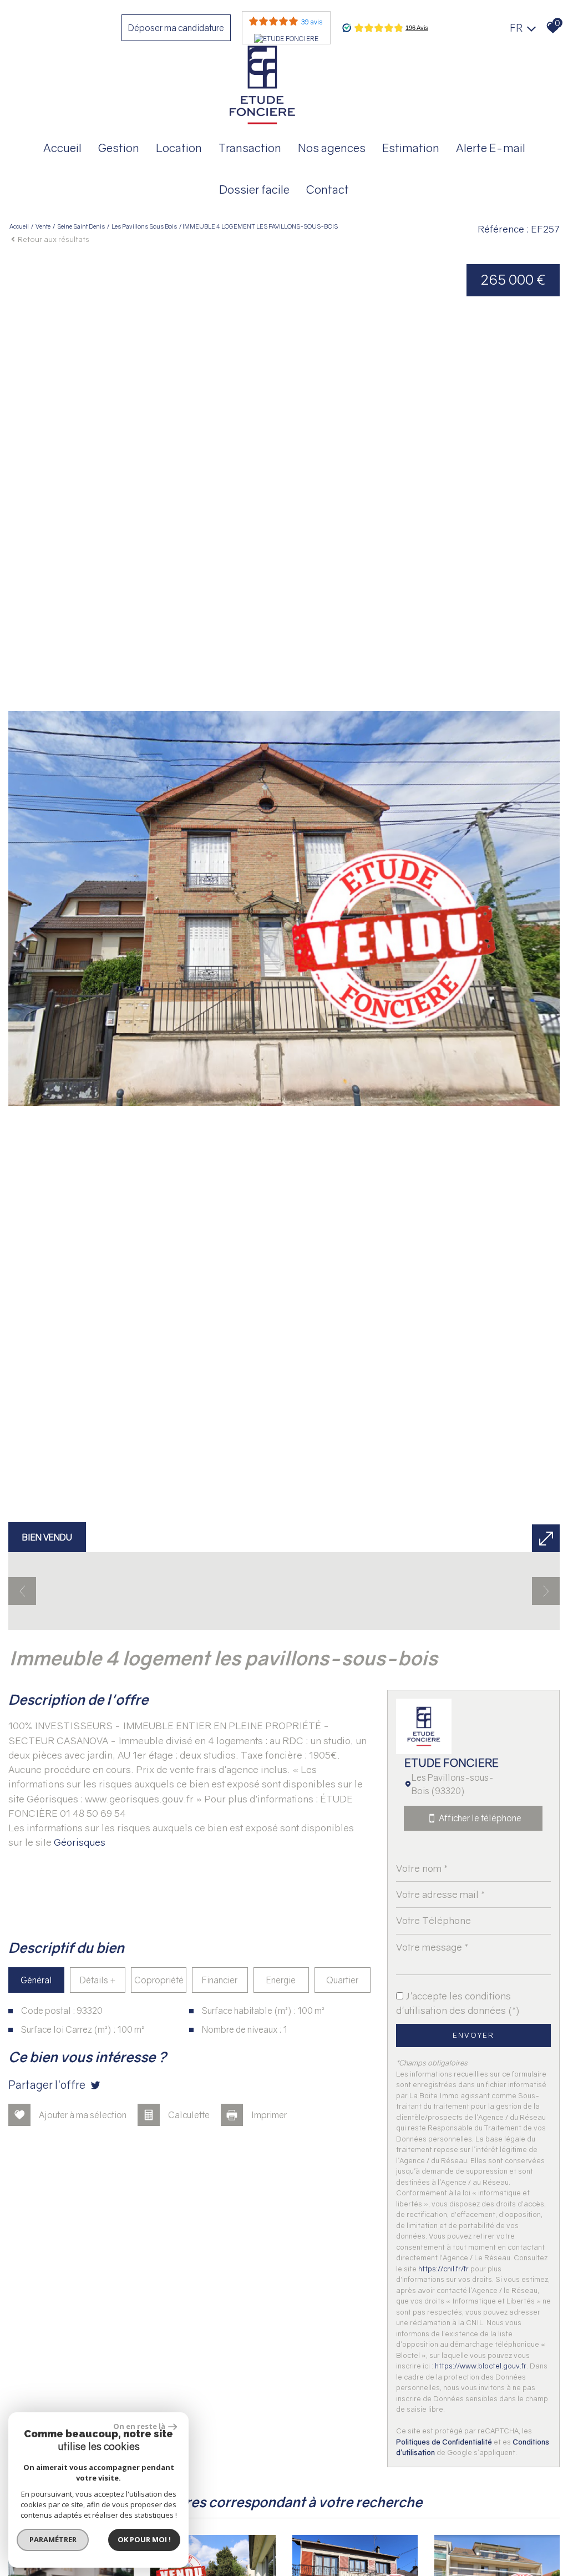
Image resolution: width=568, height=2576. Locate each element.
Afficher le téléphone (478, 1818)
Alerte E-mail (491, 148)
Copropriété (159, 1980)
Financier (220, 1980)
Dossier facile (254, 189)
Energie (281, 1980)
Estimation (411, 148)
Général (36, 1980)
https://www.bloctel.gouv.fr (481, 2366)
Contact (328, 189)
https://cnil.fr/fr (443, 2269)
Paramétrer (53, 2539)
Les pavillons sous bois (144, 226)
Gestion (119, 148)
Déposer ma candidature (176, 28)
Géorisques (80, 1842)
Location (179, 148)
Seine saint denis (81, 226)
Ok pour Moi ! (144, 2539)
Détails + (98, 1980)
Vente (43, 226)
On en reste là (139, 2426)
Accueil (62, 148)
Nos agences (332, 148)
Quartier (342, 1980)
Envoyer (473, 2035)
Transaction (250, 148)
